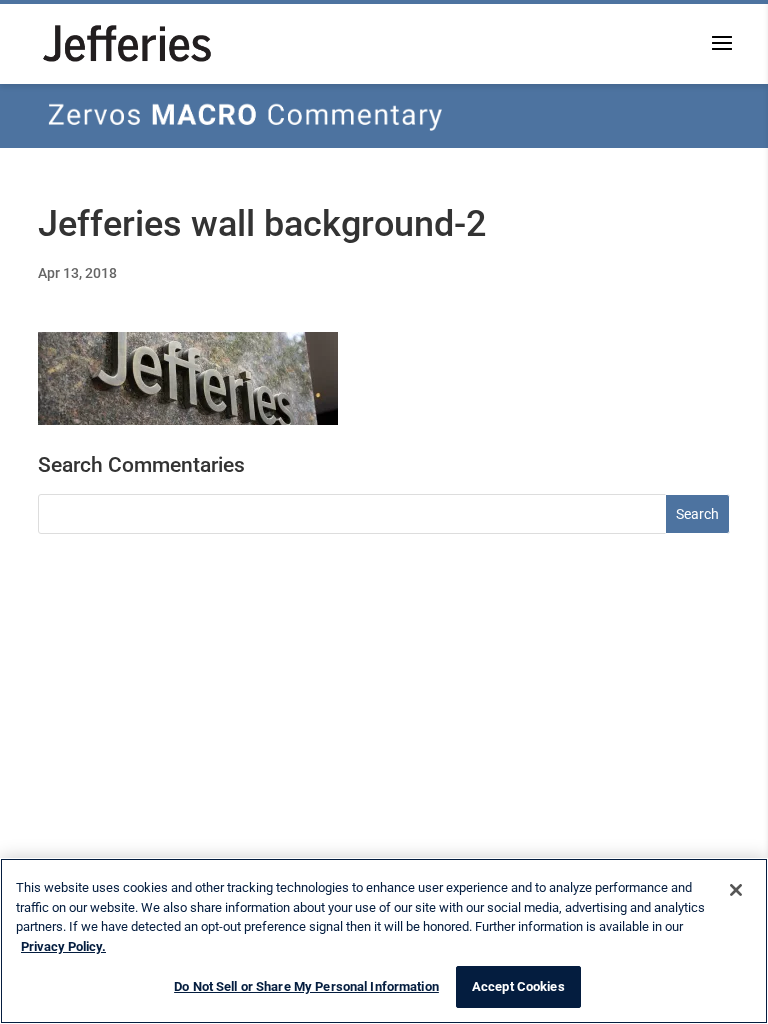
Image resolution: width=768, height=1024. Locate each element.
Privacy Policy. (63, 946)
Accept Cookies (518, 986)
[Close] (736, 890)
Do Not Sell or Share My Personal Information (306, 986)
